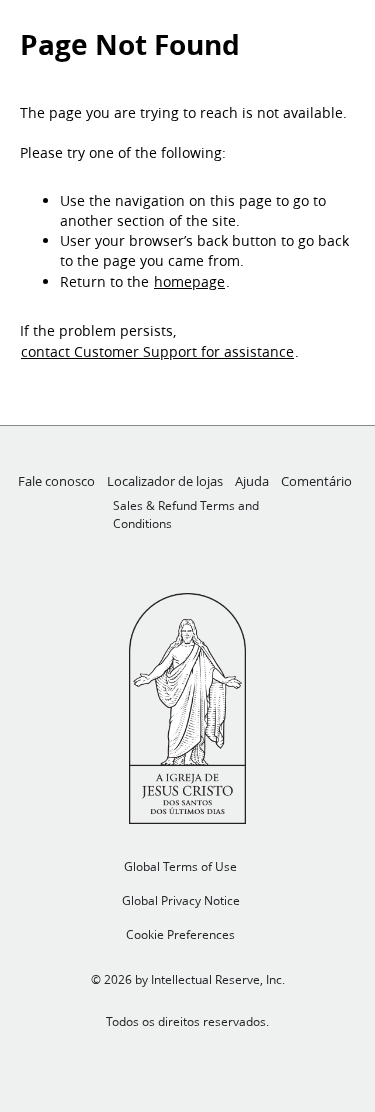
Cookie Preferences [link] (180, 934)
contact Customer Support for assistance (157, 352)
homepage (189, 282)
